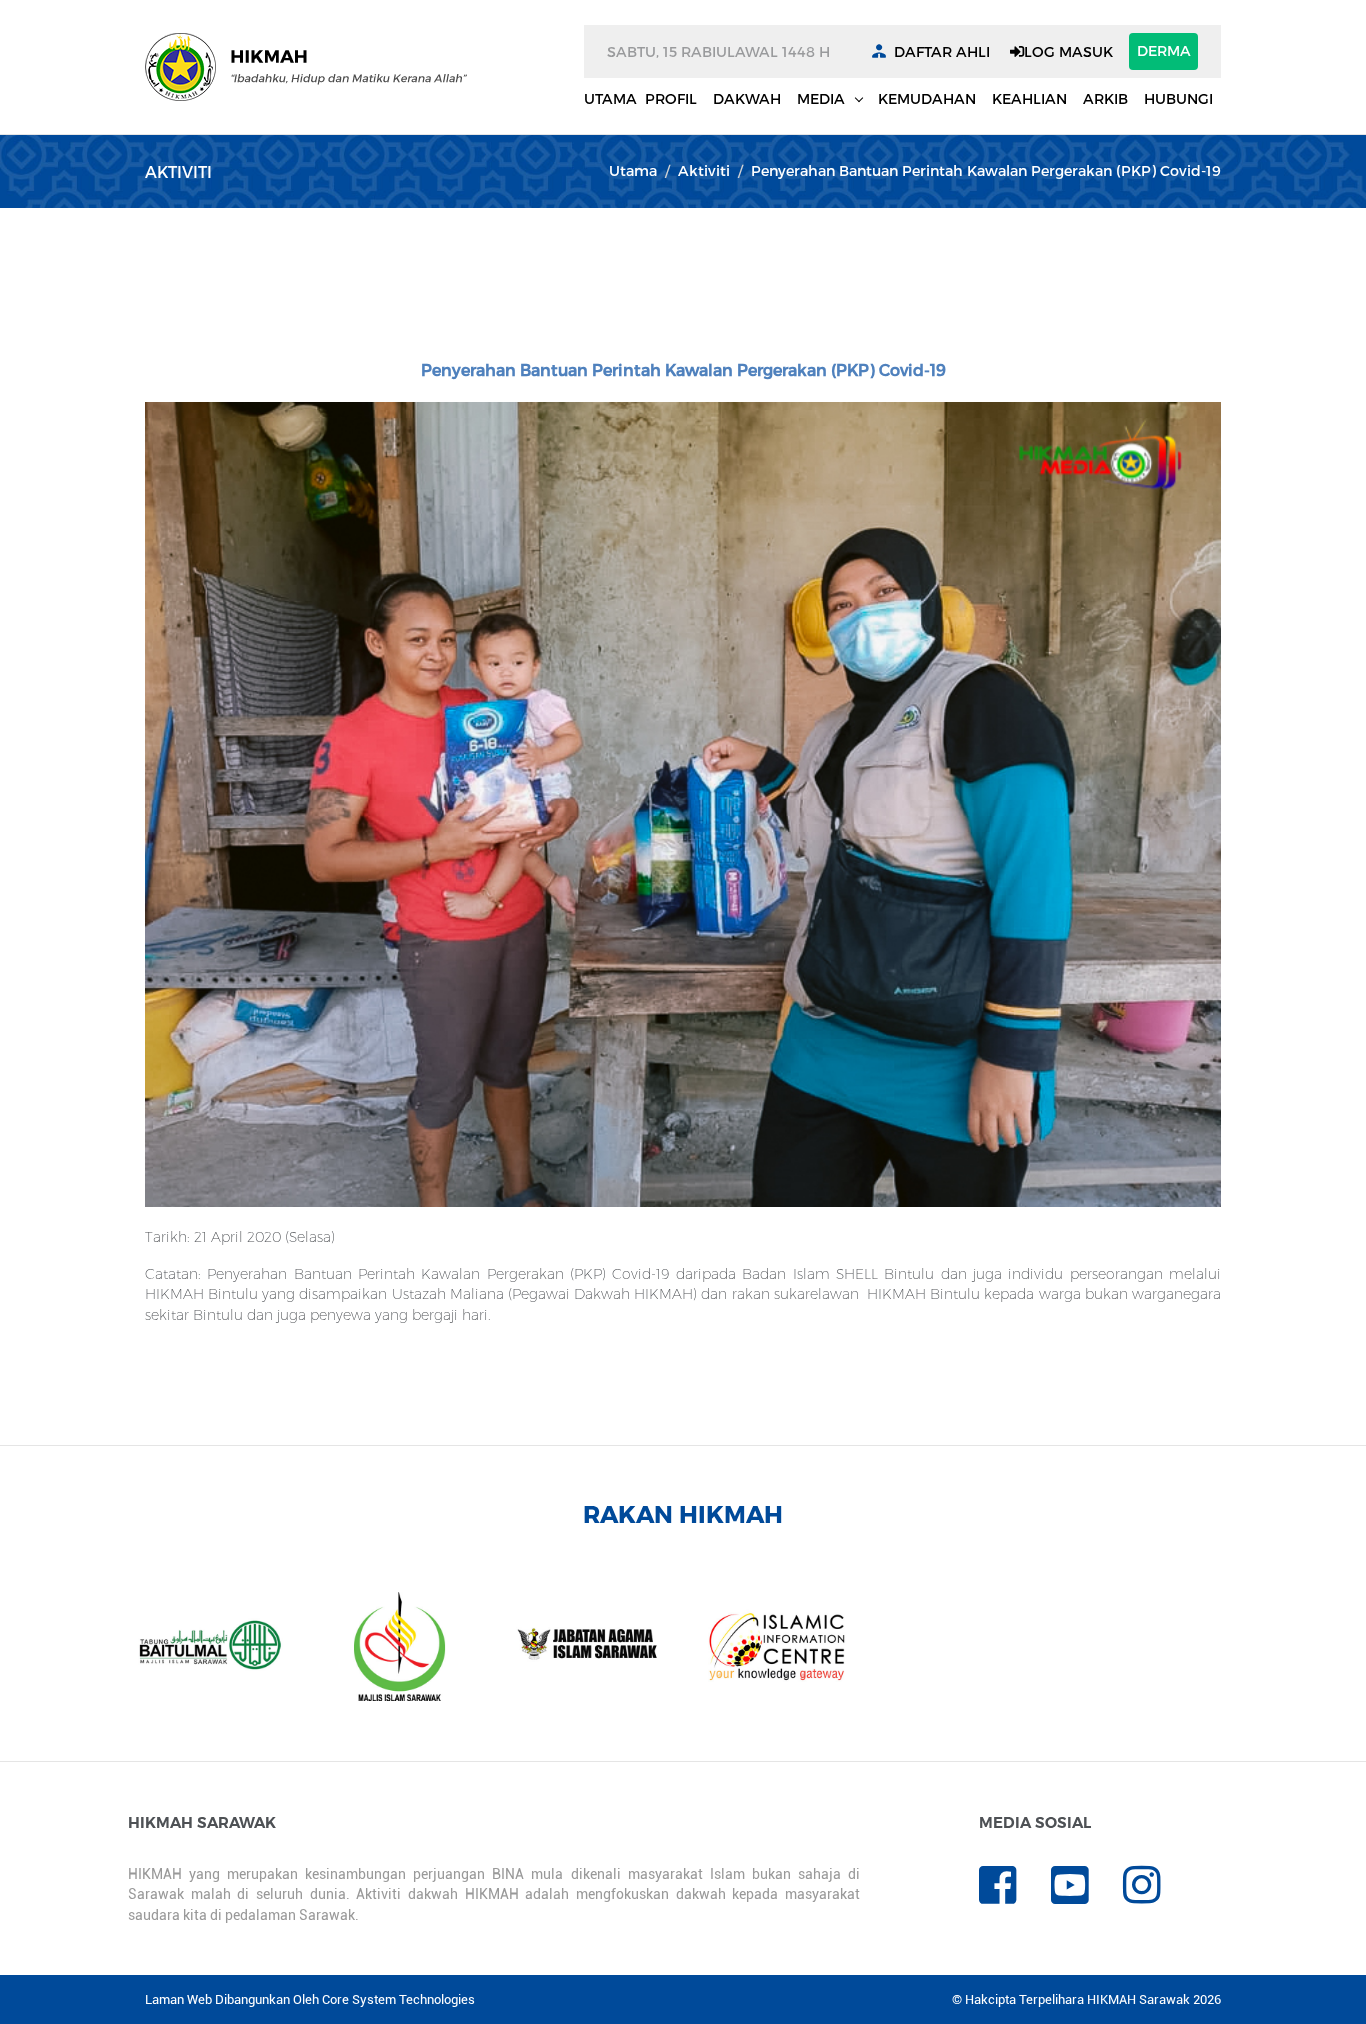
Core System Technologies (398, 1999)
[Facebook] (1015, 1895)
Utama (610, 98)
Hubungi (1178, 98)
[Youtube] (1087, 1895)
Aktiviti (704, 170)
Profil (671, 98)
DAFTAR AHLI (942, 51)
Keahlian (1029, 98)
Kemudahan (927, 98)
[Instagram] (1157, 1895)
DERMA (1164, 50)
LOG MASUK (1068, 51)
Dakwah (747, 98)
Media (823, 98)
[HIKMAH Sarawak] (306, 67)
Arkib (1105, 98)
